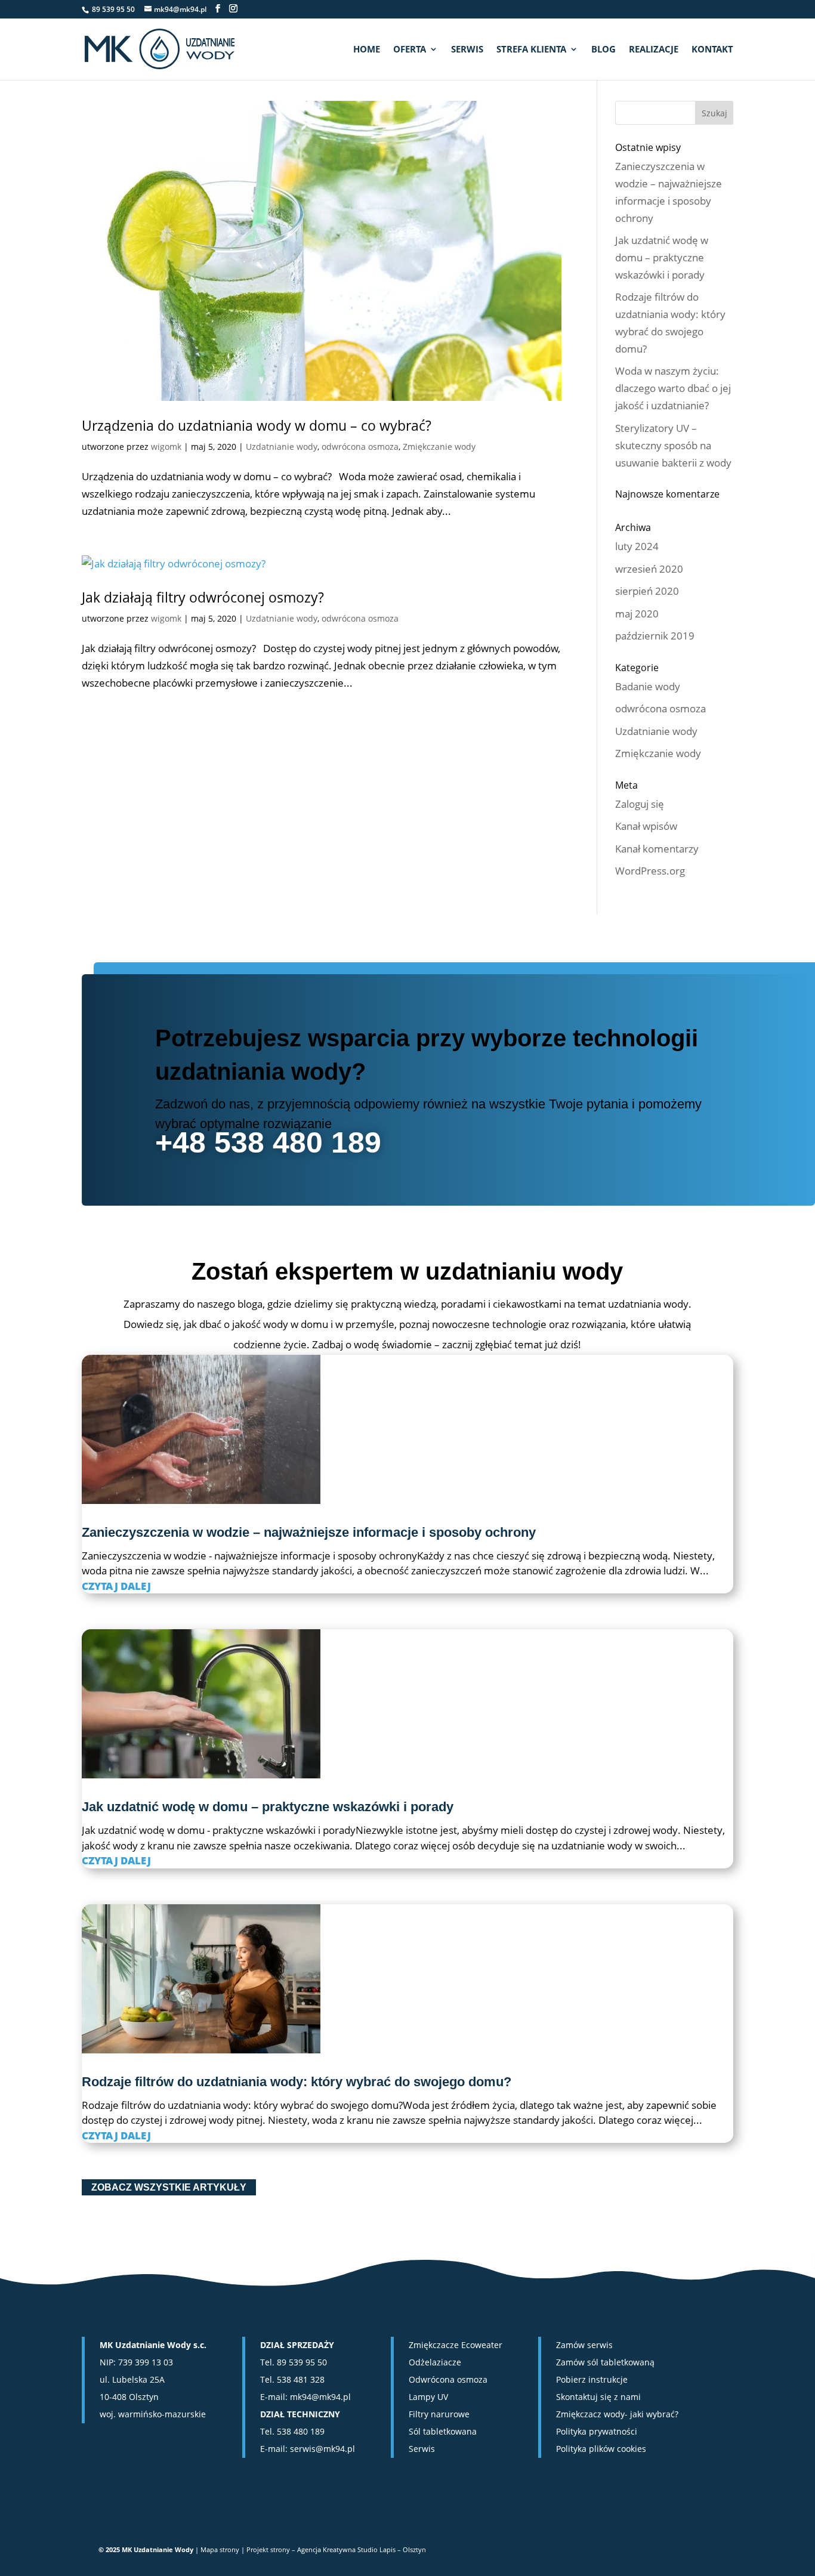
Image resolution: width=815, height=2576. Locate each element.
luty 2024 (637, 546)
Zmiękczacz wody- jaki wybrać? (617, 2414)
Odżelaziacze (435, 2362)
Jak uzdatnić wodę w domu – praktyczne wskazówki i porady (662, 257)
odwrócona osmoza (360, 447)
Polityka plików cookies (601, 2449)
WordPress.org (650, 871)
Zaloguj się (640, 804)
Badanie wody (648, 686)
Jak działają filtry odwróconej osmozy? (203, 597)
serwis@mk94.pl (322, 2449)
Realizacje (654, 50)
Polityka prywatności (597, 2431)
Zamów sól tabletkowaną (605, 2362)
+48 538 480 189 (268, 1142)
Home (367, 50)
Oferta (410, 50)
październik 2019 (655, 636)
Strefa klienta (531, 50)
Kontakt (712, 50)
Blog (603, 50)
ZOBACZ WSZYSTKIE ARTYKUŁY (169, 2187)
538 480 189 (301, 2431)
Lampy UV (428, 2397)
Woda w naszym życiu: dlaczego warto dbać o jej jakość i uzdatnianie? (673, 388)
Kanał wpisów (646, 826)
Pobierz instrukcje (592, 2379)
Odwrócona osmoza (448, 2379)
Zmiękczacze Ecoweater (456, 2345)
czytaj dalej (116, 1586)
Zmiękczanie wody (439, 447)
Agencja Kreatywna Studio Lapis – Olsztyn (362, 2549)
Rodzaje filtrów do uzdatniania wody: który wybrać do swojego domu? (297, 2082)
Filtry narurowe (439, 2414)
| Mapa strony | (221, 2549)
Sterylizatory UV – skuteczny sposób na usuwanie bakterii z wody (673, 445)
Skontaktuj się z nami (598, 2397)
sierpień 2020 (647, 591)
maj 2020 (637, 614)
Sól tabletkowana (443, 2431)
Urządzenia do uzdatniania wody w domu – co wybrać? (257, 425)
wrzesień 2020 (649, 569)
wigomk (166, 447)
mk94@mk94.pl (320, 2397)
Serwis (467, 50)
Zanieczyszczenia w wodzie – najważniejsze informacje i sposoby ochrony (309, 1532)
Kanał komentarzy (657, 849)
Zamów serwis (584, 2345)
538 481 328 (301, 2379)
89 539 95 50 (302, 2362)
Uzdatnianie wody (282, 447)
